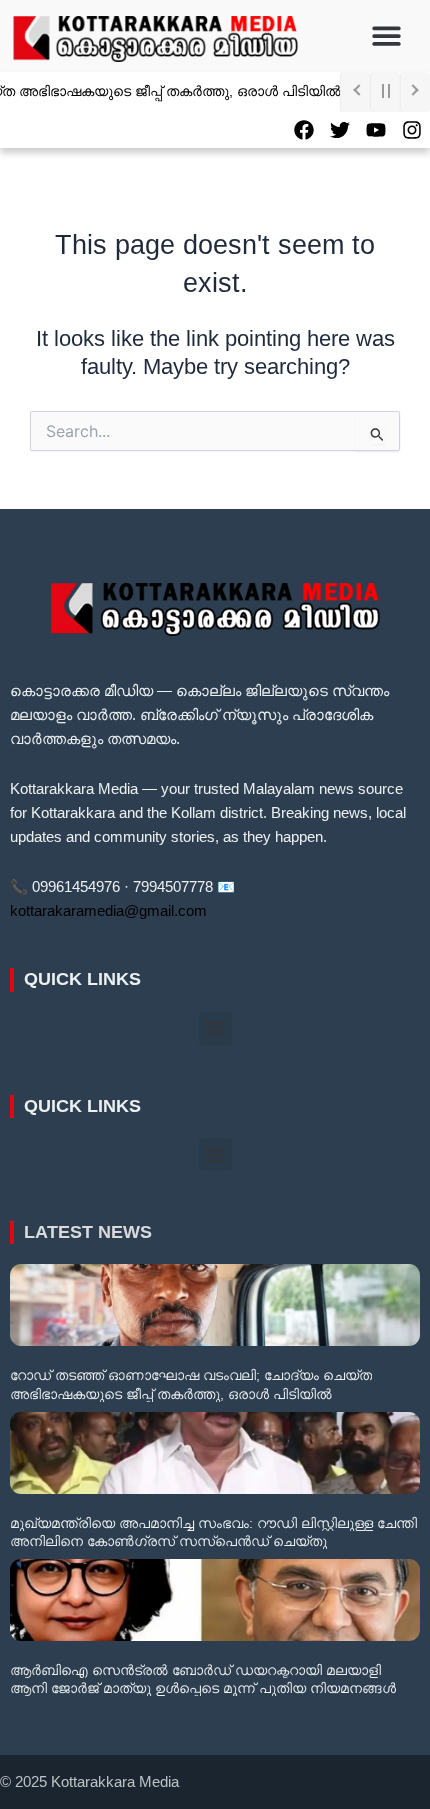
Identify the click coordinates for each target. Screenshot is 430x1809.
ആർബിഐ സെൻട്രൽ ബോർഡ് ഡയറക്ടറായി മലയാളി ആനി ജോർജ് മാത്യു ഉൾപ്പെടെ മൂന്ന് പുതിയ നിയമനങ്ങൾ (203, 1679)
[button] (387, 36)
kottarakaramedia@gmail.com (108, 911)
